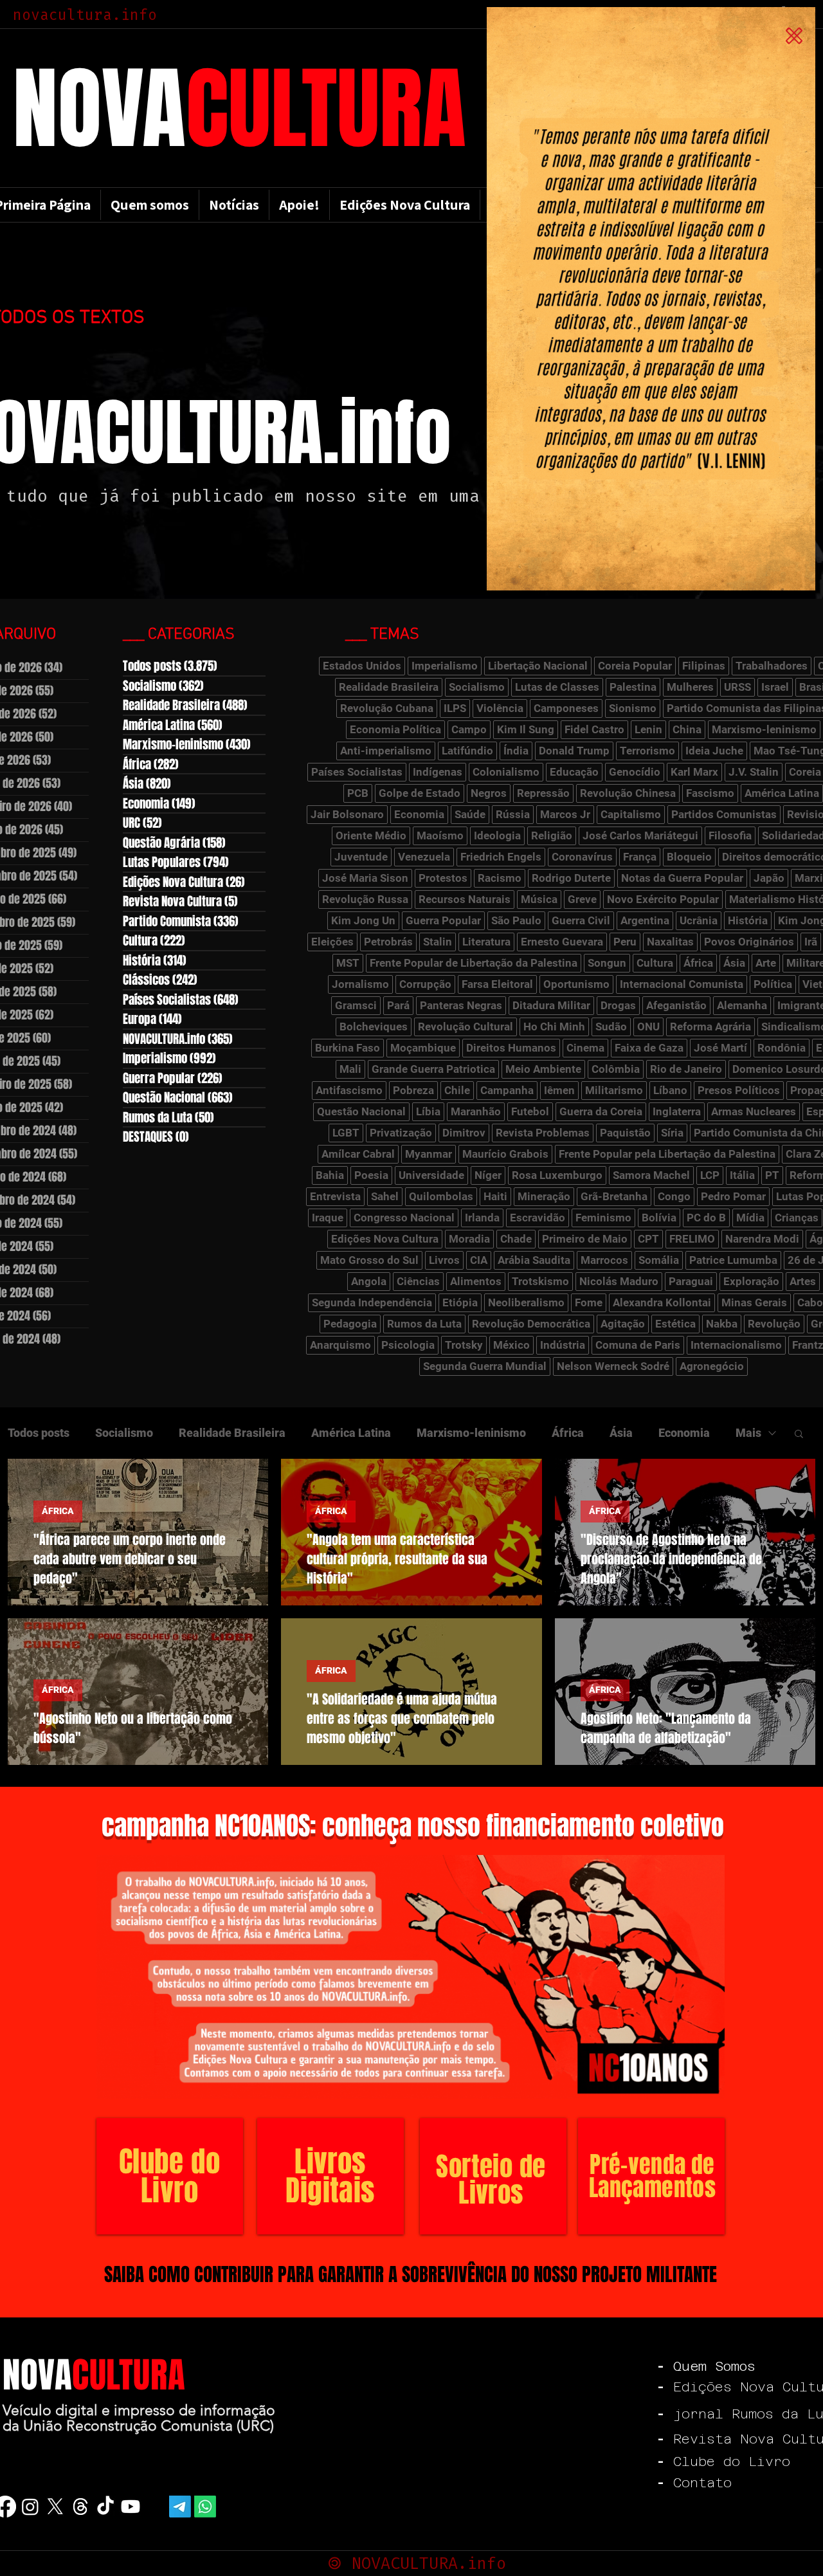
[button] (794, 36)
